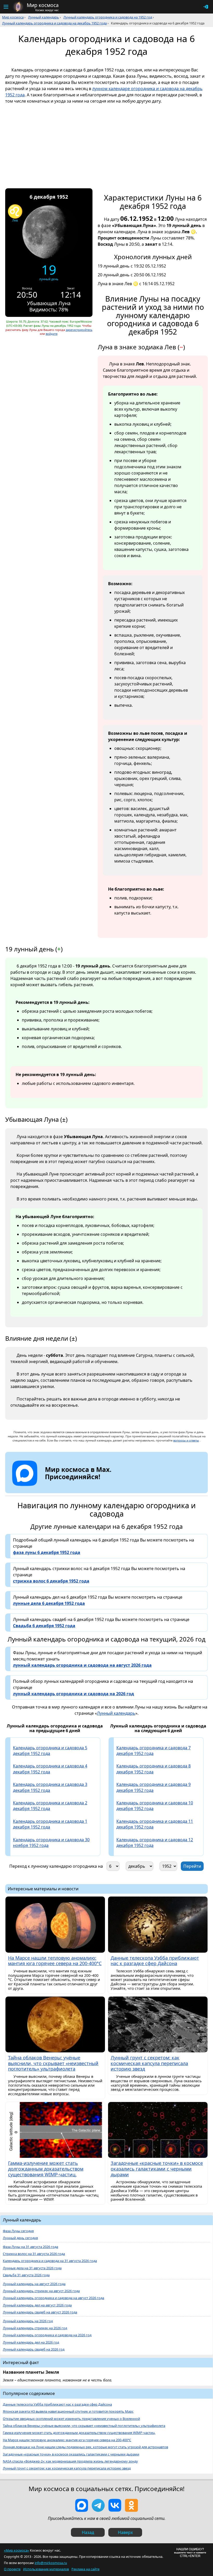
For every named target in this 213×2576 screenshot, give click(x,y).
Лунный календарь (44, 17)
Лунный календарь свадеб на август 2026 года (40, 2312)
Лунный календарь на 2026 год (28, 2321)
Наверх (125, 2532)
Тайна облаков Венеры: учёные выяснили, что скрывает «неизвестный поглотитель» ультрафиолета (84, 2426)
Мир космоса (13, 17)
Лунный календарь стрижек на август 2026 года (41, 2291)
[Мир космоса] (18, 7)
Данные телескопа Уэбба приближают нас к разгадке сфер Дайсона (57, 2404)
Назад (88, 2532)
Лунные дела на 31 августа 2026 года (32, 2268)
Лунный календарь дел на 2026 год (31, 2342)
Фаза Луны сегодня (18, 2231)
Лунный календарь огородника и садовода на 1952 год (108, 17)
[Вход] (206, 7)
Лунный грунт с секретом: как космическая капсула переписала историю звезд (67, 2468)
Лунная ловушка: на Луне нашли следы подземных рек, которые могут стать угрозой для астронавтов (85, 2447)
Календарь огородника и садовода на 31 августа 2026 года (50, 2261)
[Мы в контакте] (115, 2505)
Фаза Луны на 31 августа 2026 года (31, 2247)
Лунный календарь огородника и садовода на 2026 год (47, 2335)
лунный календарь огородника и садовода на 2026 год (74, 1694)
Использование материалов (46, 2569)
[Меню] (6, 7)
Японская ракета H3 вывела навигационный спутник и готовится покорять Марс (68, 2411)
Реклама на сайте (85, 2569)
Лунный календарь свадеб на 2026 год (34, 2349)
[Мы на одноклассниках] (131, 2505)
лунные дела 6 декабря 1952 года (49, 1603)
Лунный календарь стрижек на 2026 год (35, 2328)
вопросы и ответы (186, 1440)
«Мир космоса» (16, 2550)
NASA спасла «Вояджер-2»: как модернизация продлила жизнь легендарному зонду (70, 2461)
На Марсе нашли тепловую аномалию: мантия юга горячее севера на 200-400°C (67, 2440)
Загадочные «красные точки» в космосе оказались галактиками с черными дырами (71, 2454)
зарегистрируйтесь (79, 330)
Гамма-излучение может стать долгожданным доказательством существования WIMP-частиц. (79, 2433)
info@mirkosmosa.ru (51, 2563)
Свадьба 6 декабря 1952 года (44, 1626)
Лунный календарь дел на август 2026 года (37, 2305)
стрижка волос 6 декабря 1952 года (51, 1581)
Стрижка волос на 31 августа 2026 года (34, 2254)
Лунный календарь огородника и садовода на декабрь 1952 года (54, 23)
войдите (52, 334)
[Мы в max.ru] (74, 1486)
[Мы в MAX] (82, 2505)
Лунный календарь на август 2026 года (34, 2284)
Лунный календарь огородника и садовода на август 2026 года (54, 2298)
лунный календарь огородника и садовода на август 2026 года (82, 1665)
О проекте (12, 2569)
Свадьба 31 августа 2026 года (26, 2275)
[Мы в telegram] (98, 2505)
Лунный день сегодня (20, 2238)
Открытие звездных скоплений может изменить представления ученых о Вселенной (71, 2419)
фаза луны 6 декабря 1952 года (47, 1552)
